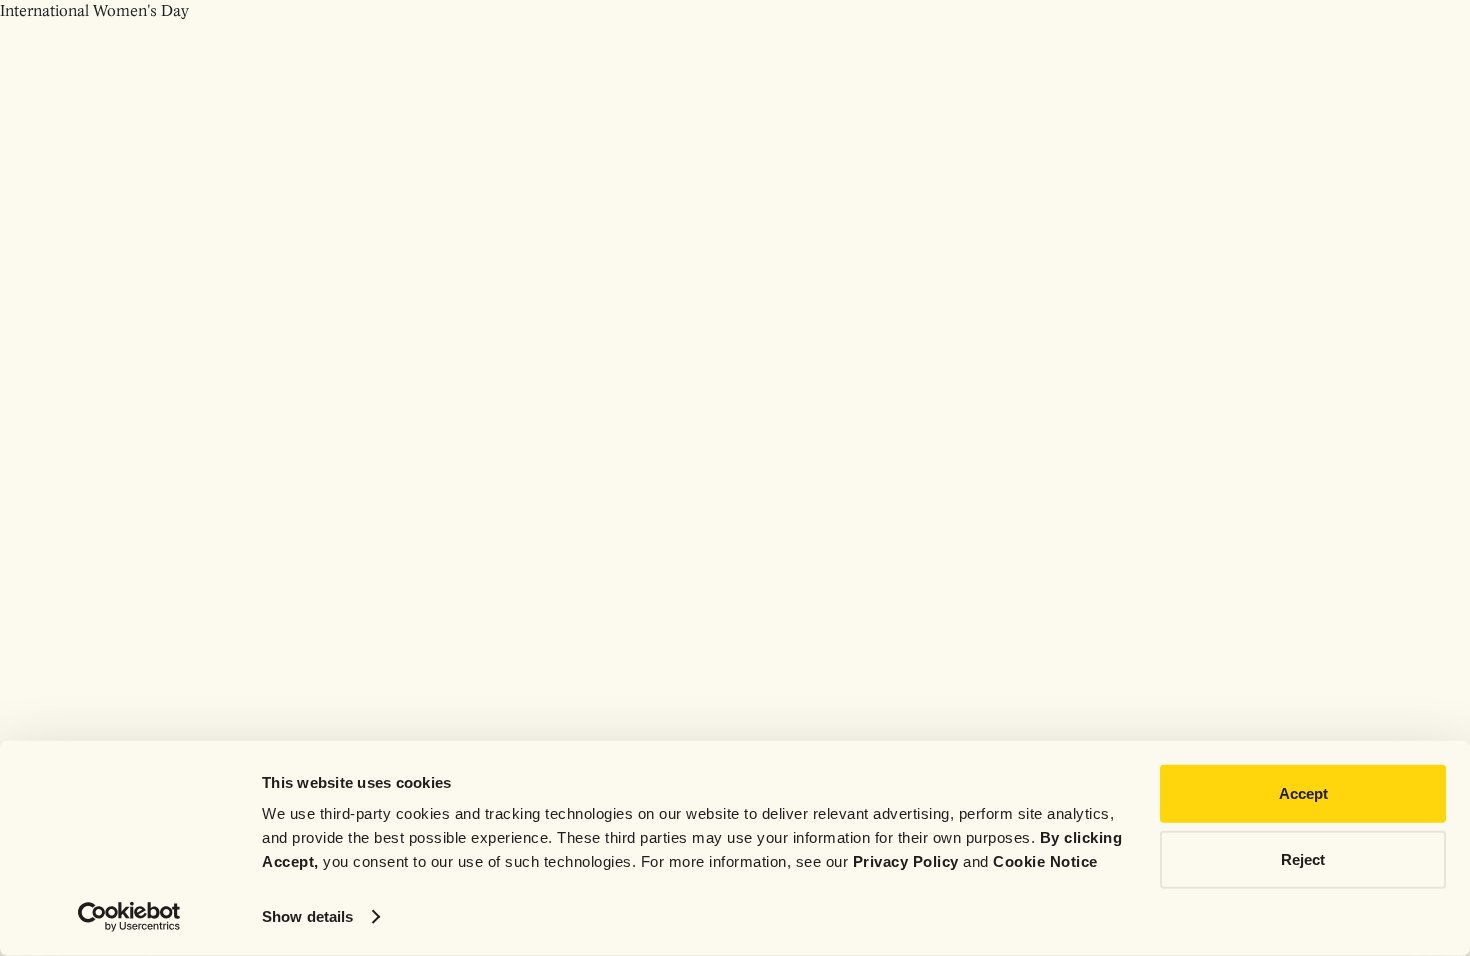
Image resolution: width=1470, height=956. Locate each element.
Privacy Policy (906, 861)
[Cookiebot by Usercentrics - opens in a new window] (129, 917)
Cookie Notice (1045, 861)
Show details (307, 916)
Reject (1303, 858)
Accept (1303, 793)
